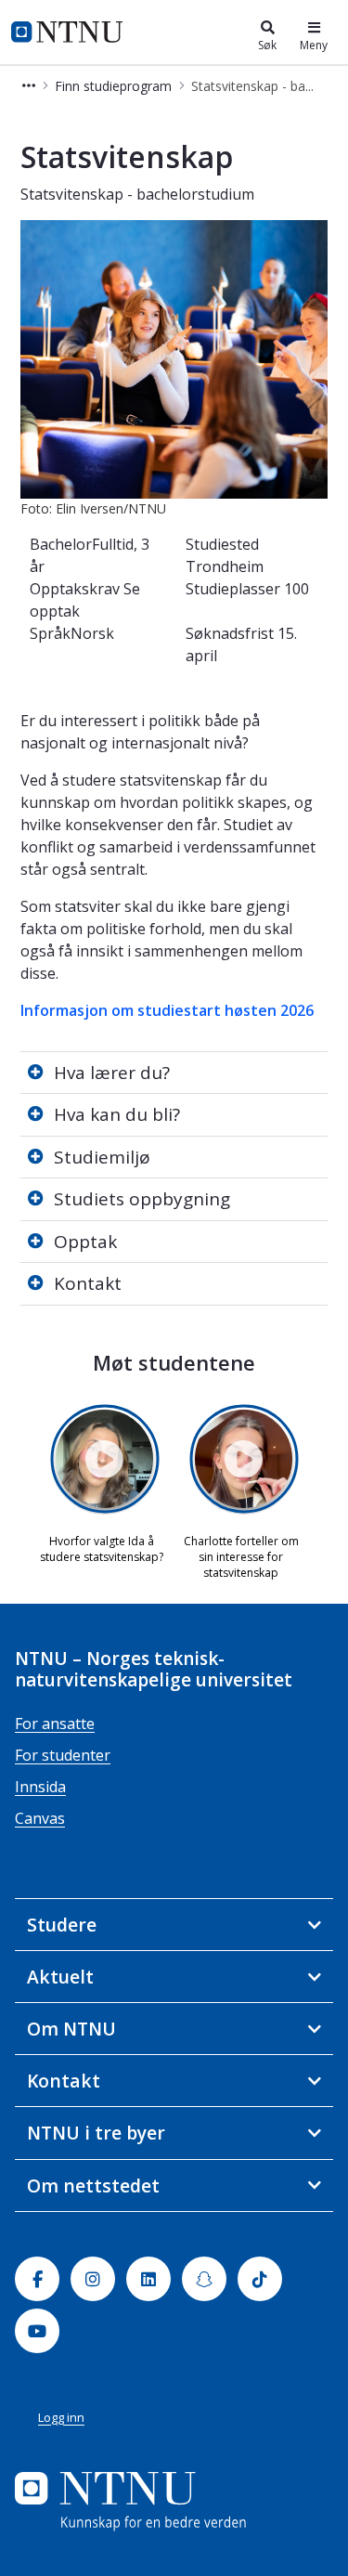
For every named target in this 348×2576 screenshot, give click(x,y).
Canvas (40, 1818)
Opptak (85, 1242)
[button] (29, 86)
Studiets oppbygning (142, 1199)
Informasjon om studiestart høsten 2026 (167, 1010)
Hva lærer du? (112, 1073)
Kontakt (88, 1283)
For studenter (63, 1755)
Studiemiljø (102, 1157)
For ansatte (55, 1724)
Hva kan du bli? (117, 1114)
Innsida (40, 1787)
